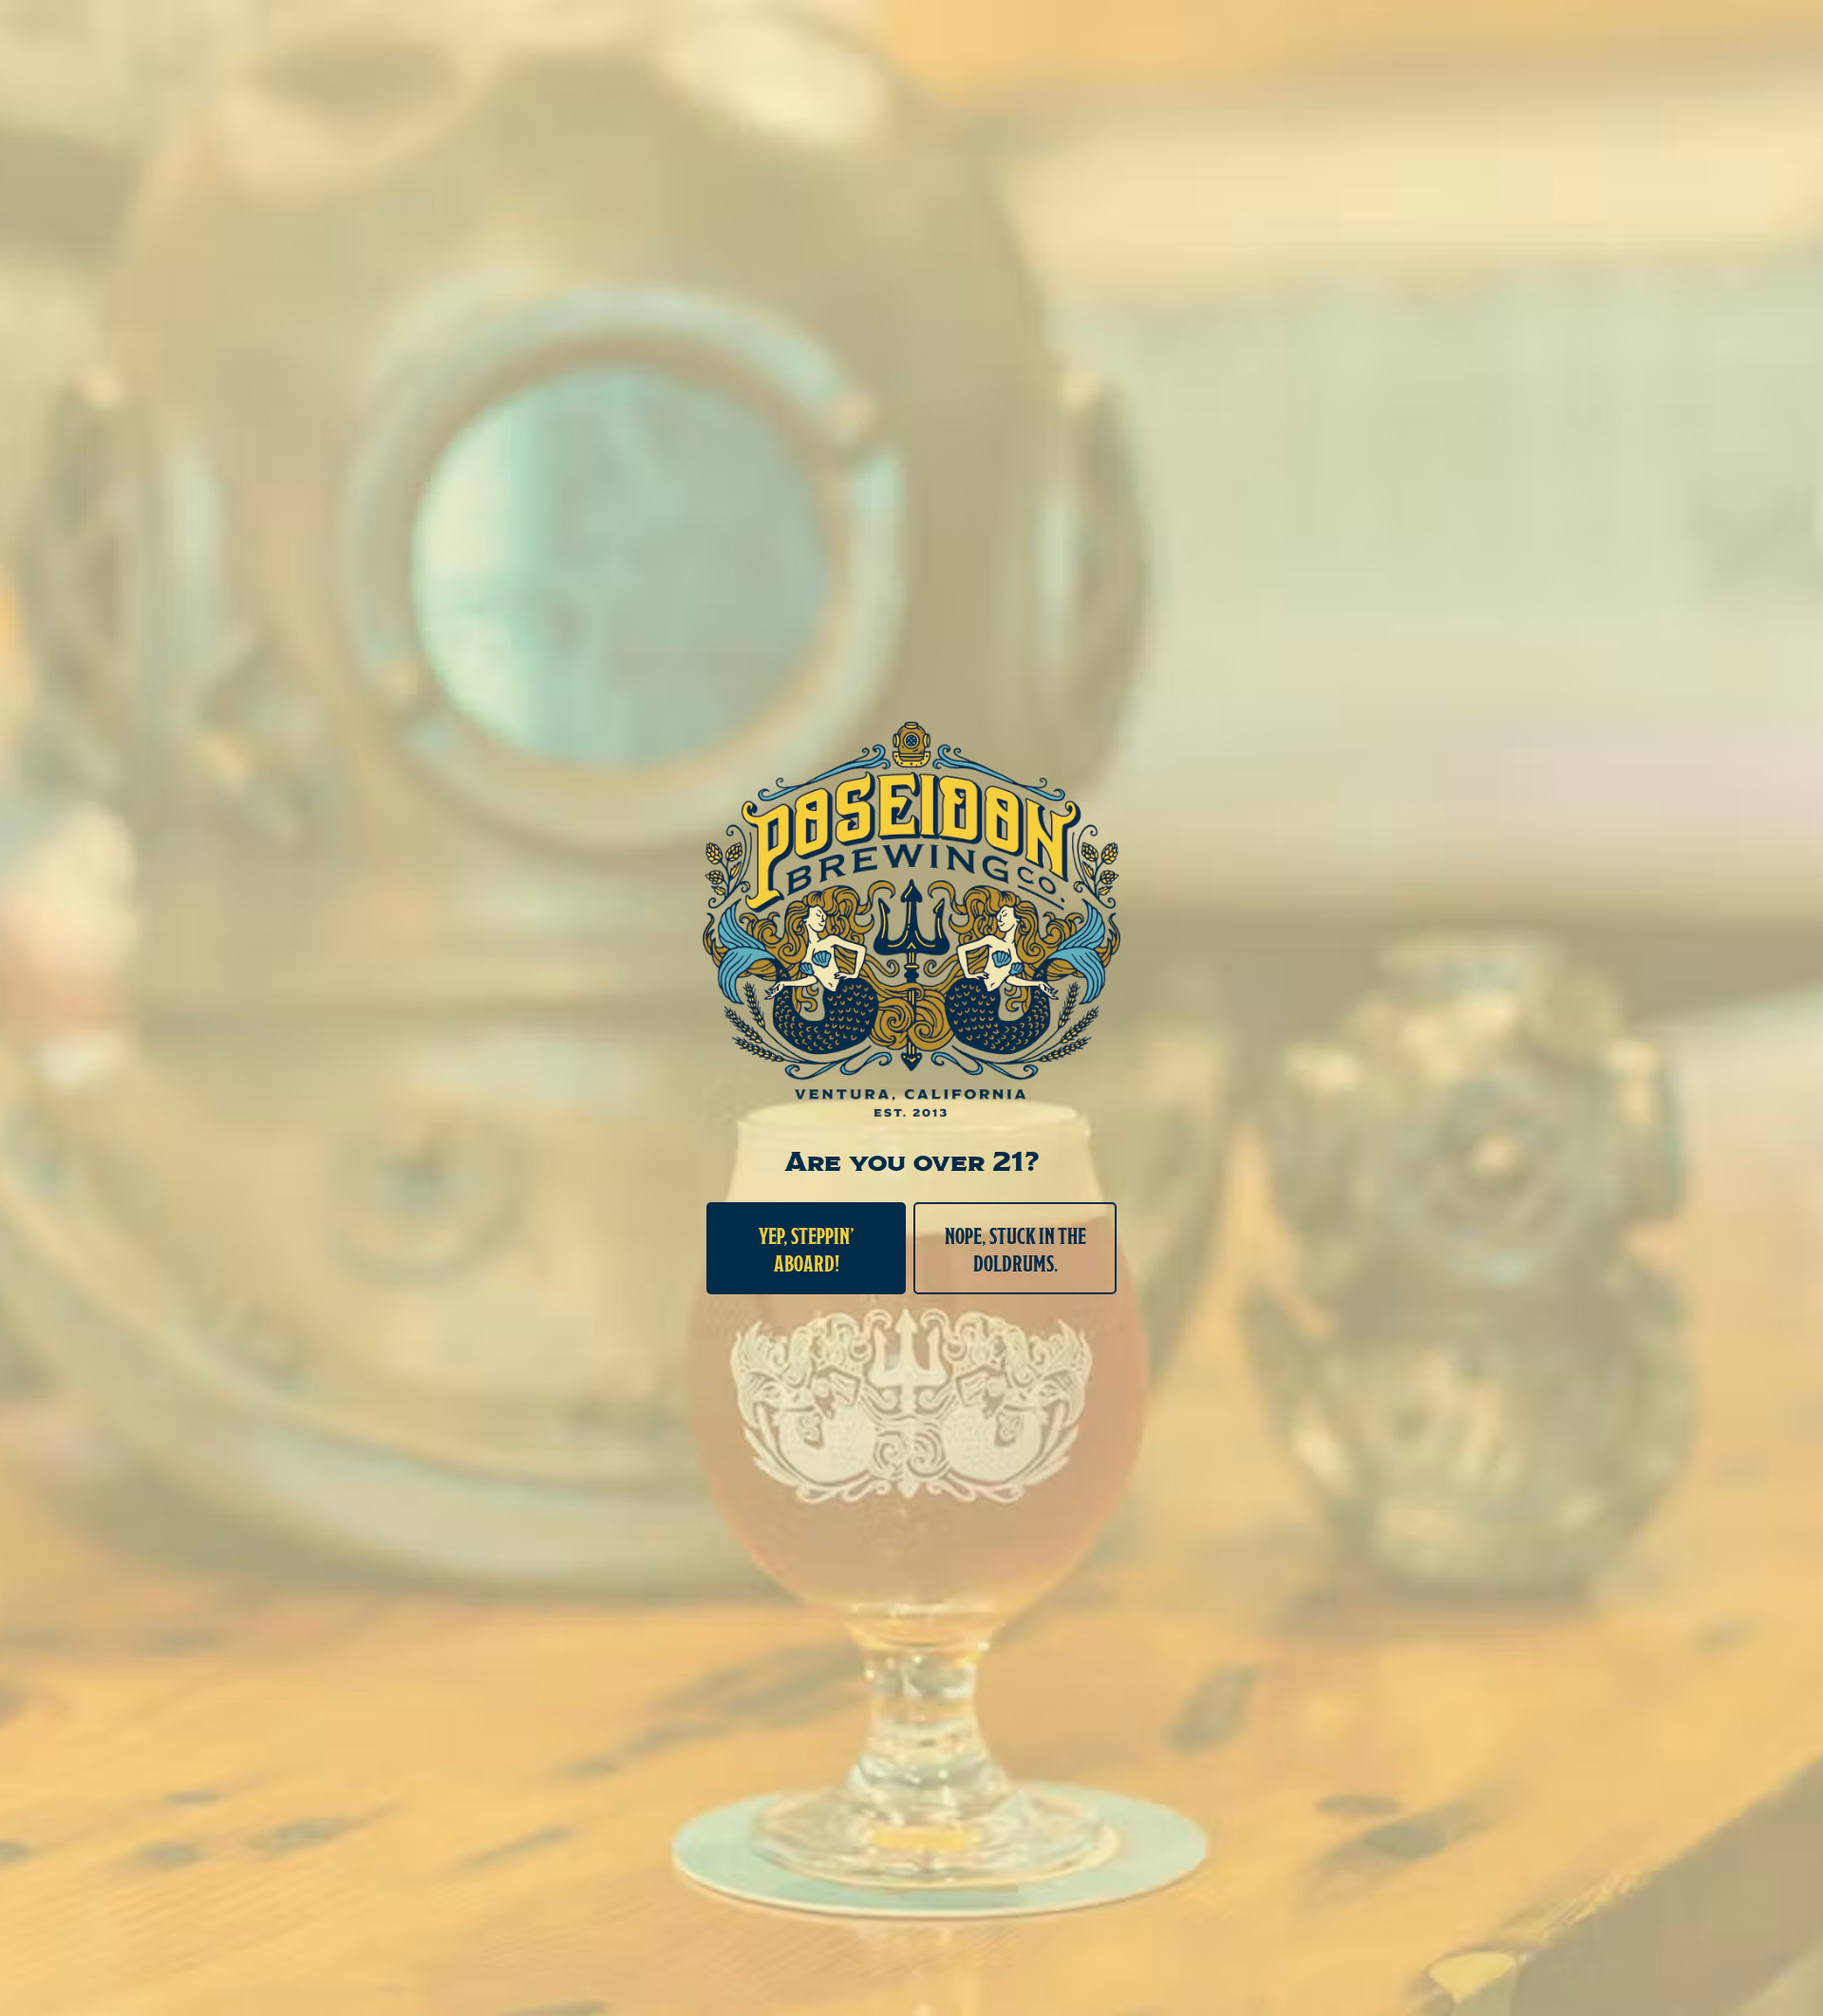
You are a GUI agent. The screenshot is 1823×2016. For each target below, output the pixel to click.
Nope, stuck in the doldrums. (1015, 1248)
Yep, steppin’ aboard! (807, 1248)
